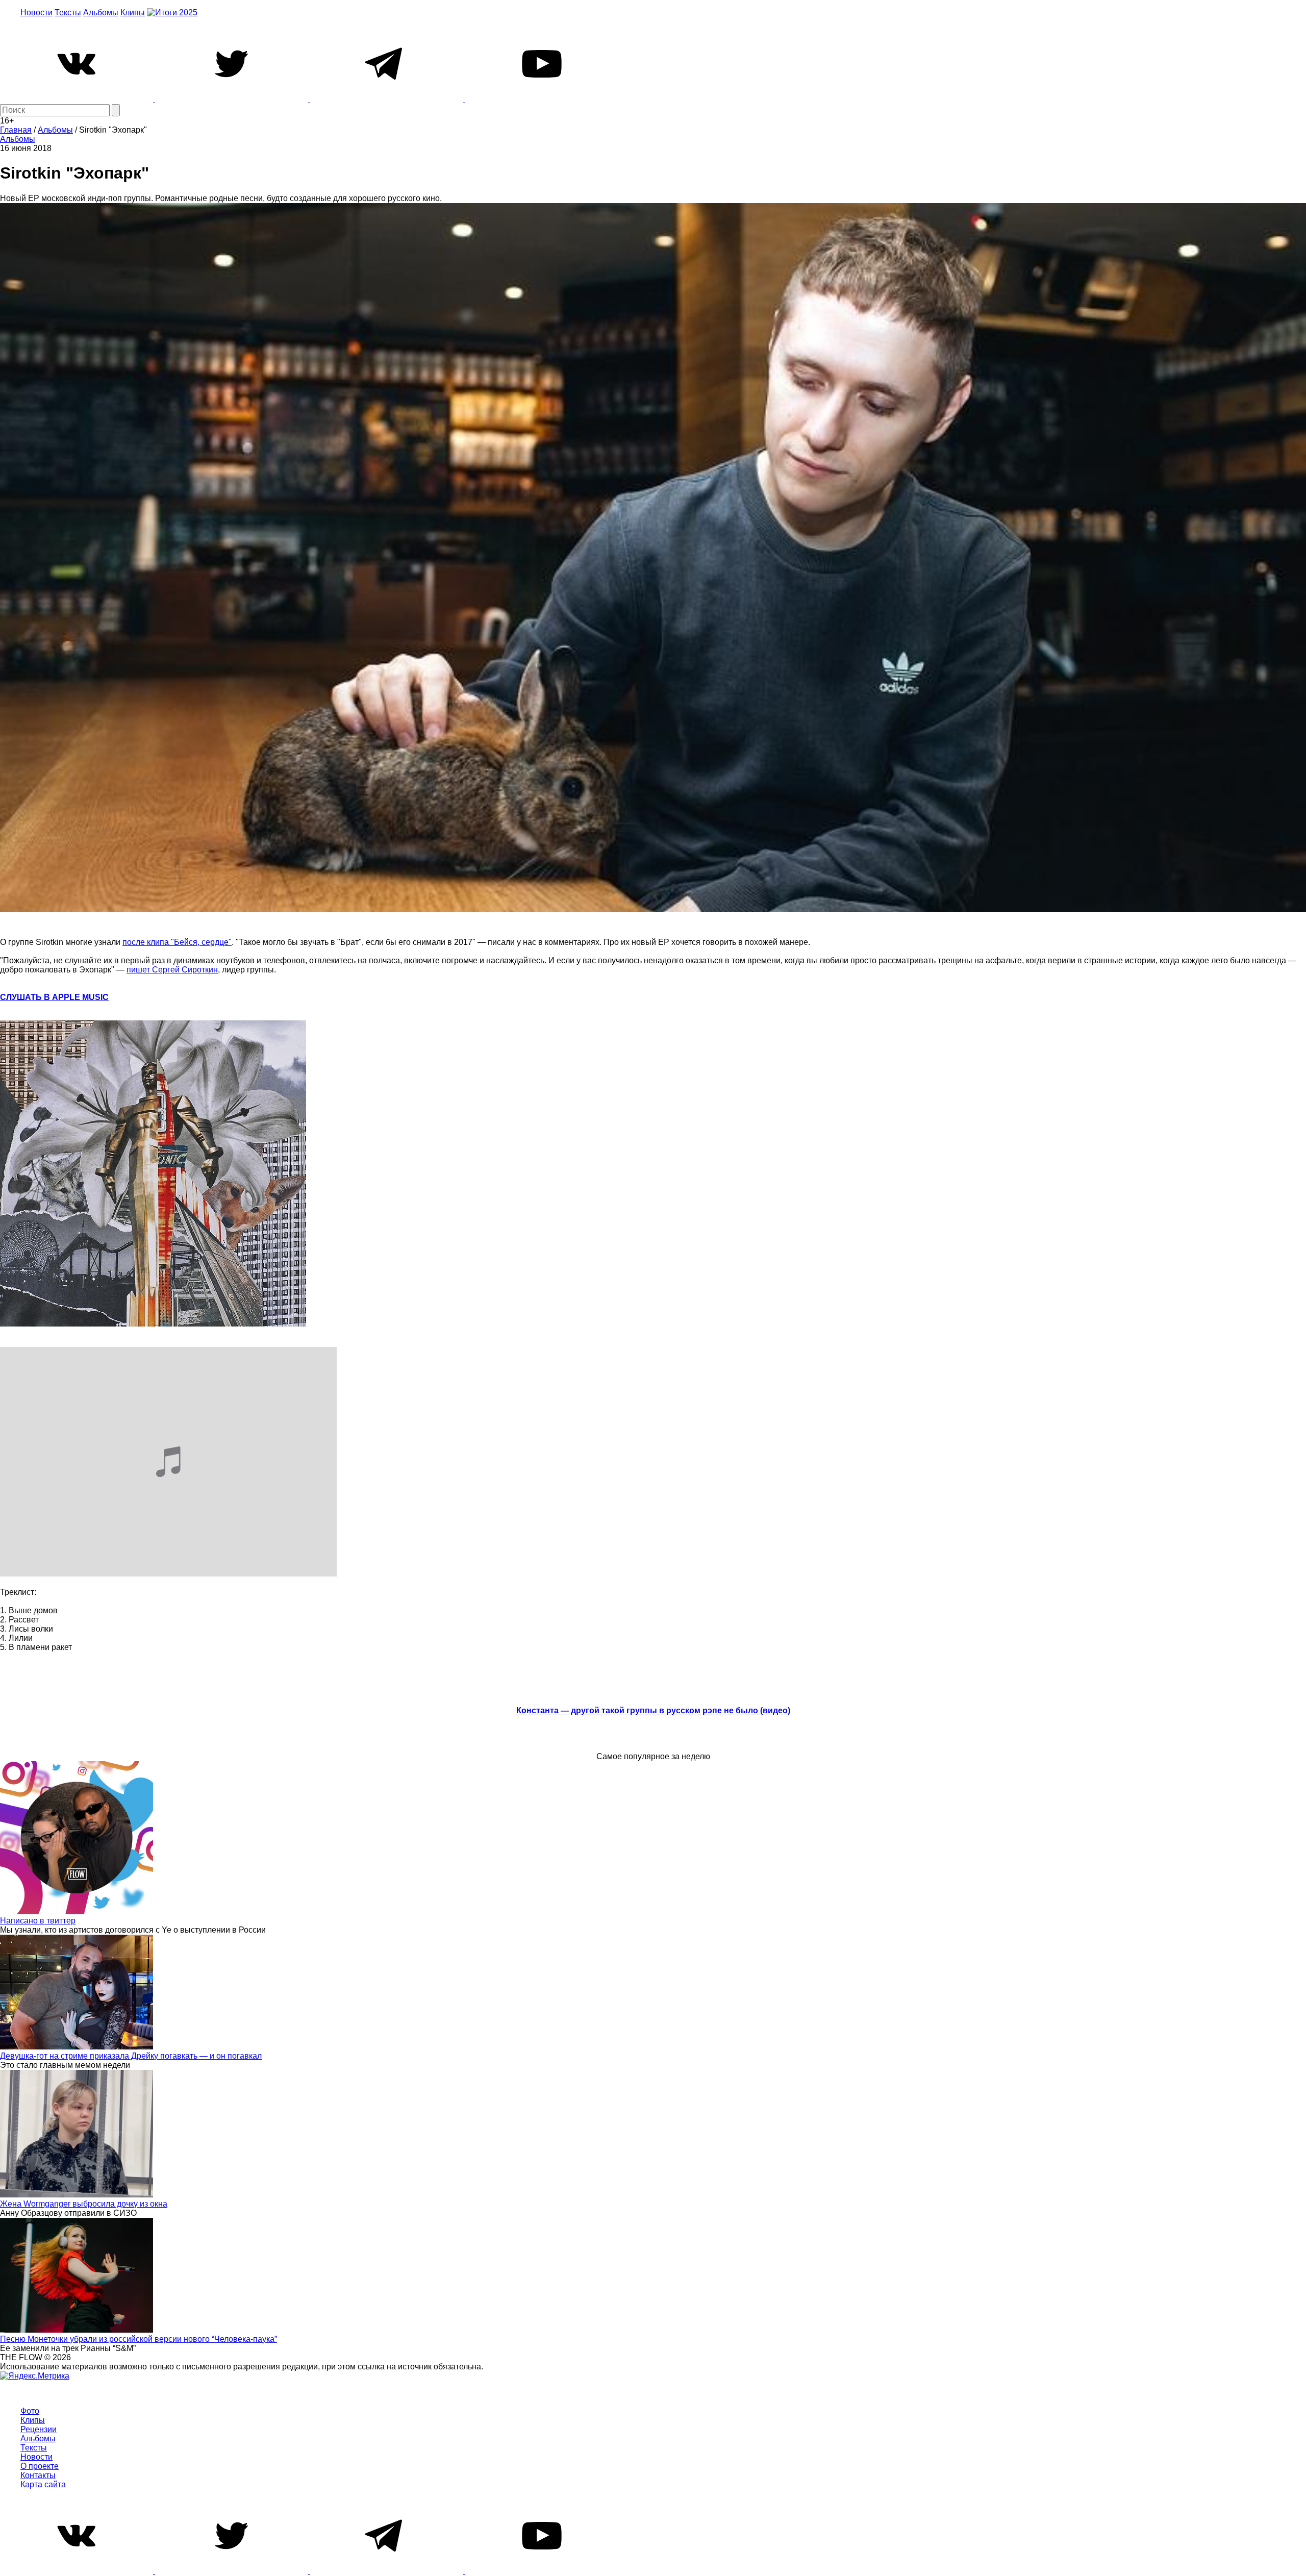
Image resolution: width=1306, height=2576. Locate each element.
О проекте (40, 2466)
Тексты (68, 12)
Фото (30, 2411)
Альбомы (101, 12)
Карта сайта (43, 2484)
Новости (36, 12)
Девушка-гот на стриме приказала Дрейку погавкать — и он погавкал (131, 2056)
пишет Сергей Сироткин (172, 970)
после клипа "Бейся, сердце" (177, 942)
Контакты (38, 2475)
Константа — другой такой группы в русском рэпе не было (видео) (653, 1710)
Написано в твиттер (38, 1921)
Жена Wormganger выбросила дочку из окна (84, 2204)
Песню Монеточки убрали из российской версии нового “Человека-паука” (139, 2339)
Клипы (133, 12)
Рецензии (39, 2429)
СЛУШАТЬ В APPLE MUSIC (54, 997)
